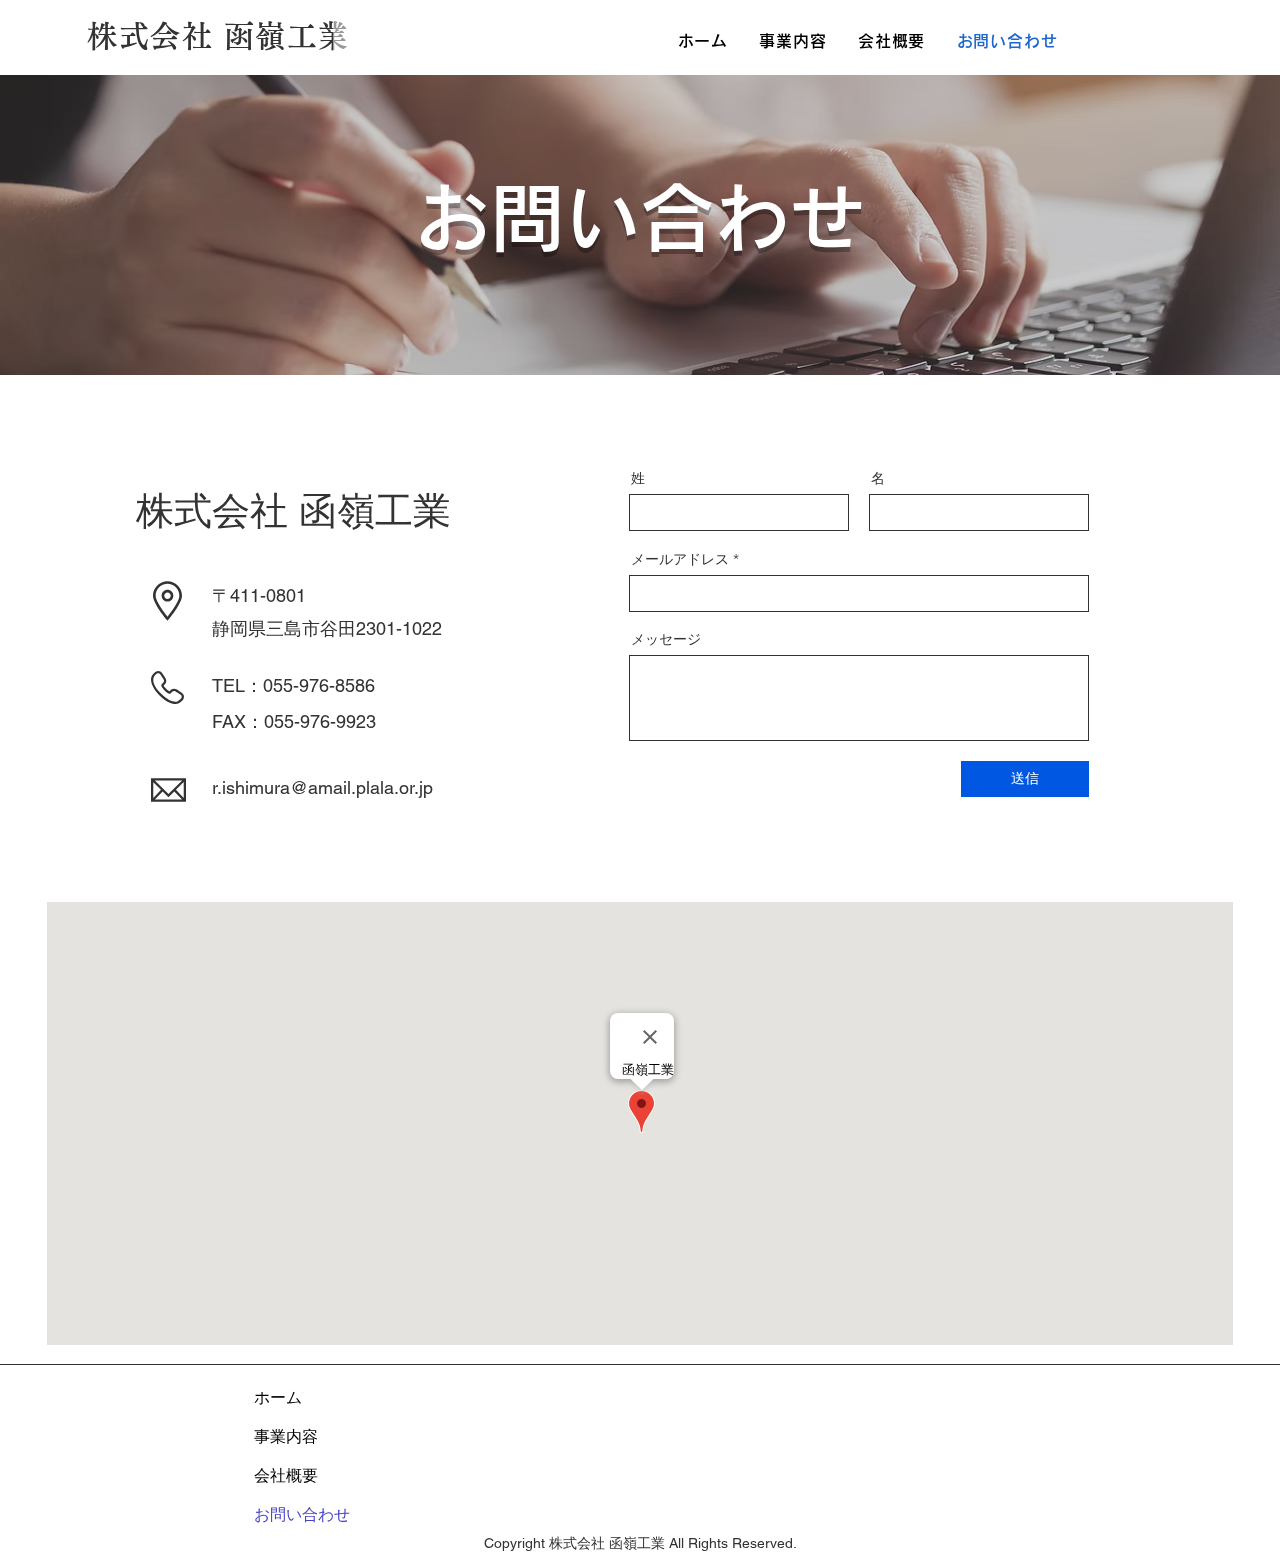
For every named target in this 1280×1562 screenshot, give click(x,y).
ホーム (278, 1397)
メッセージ (666, 639)
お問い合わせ (302, 1514)
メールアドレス (680, 559)
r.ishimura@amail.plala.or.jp (322, 787)
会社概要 (286, 1475)
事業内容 (286, 1436)
